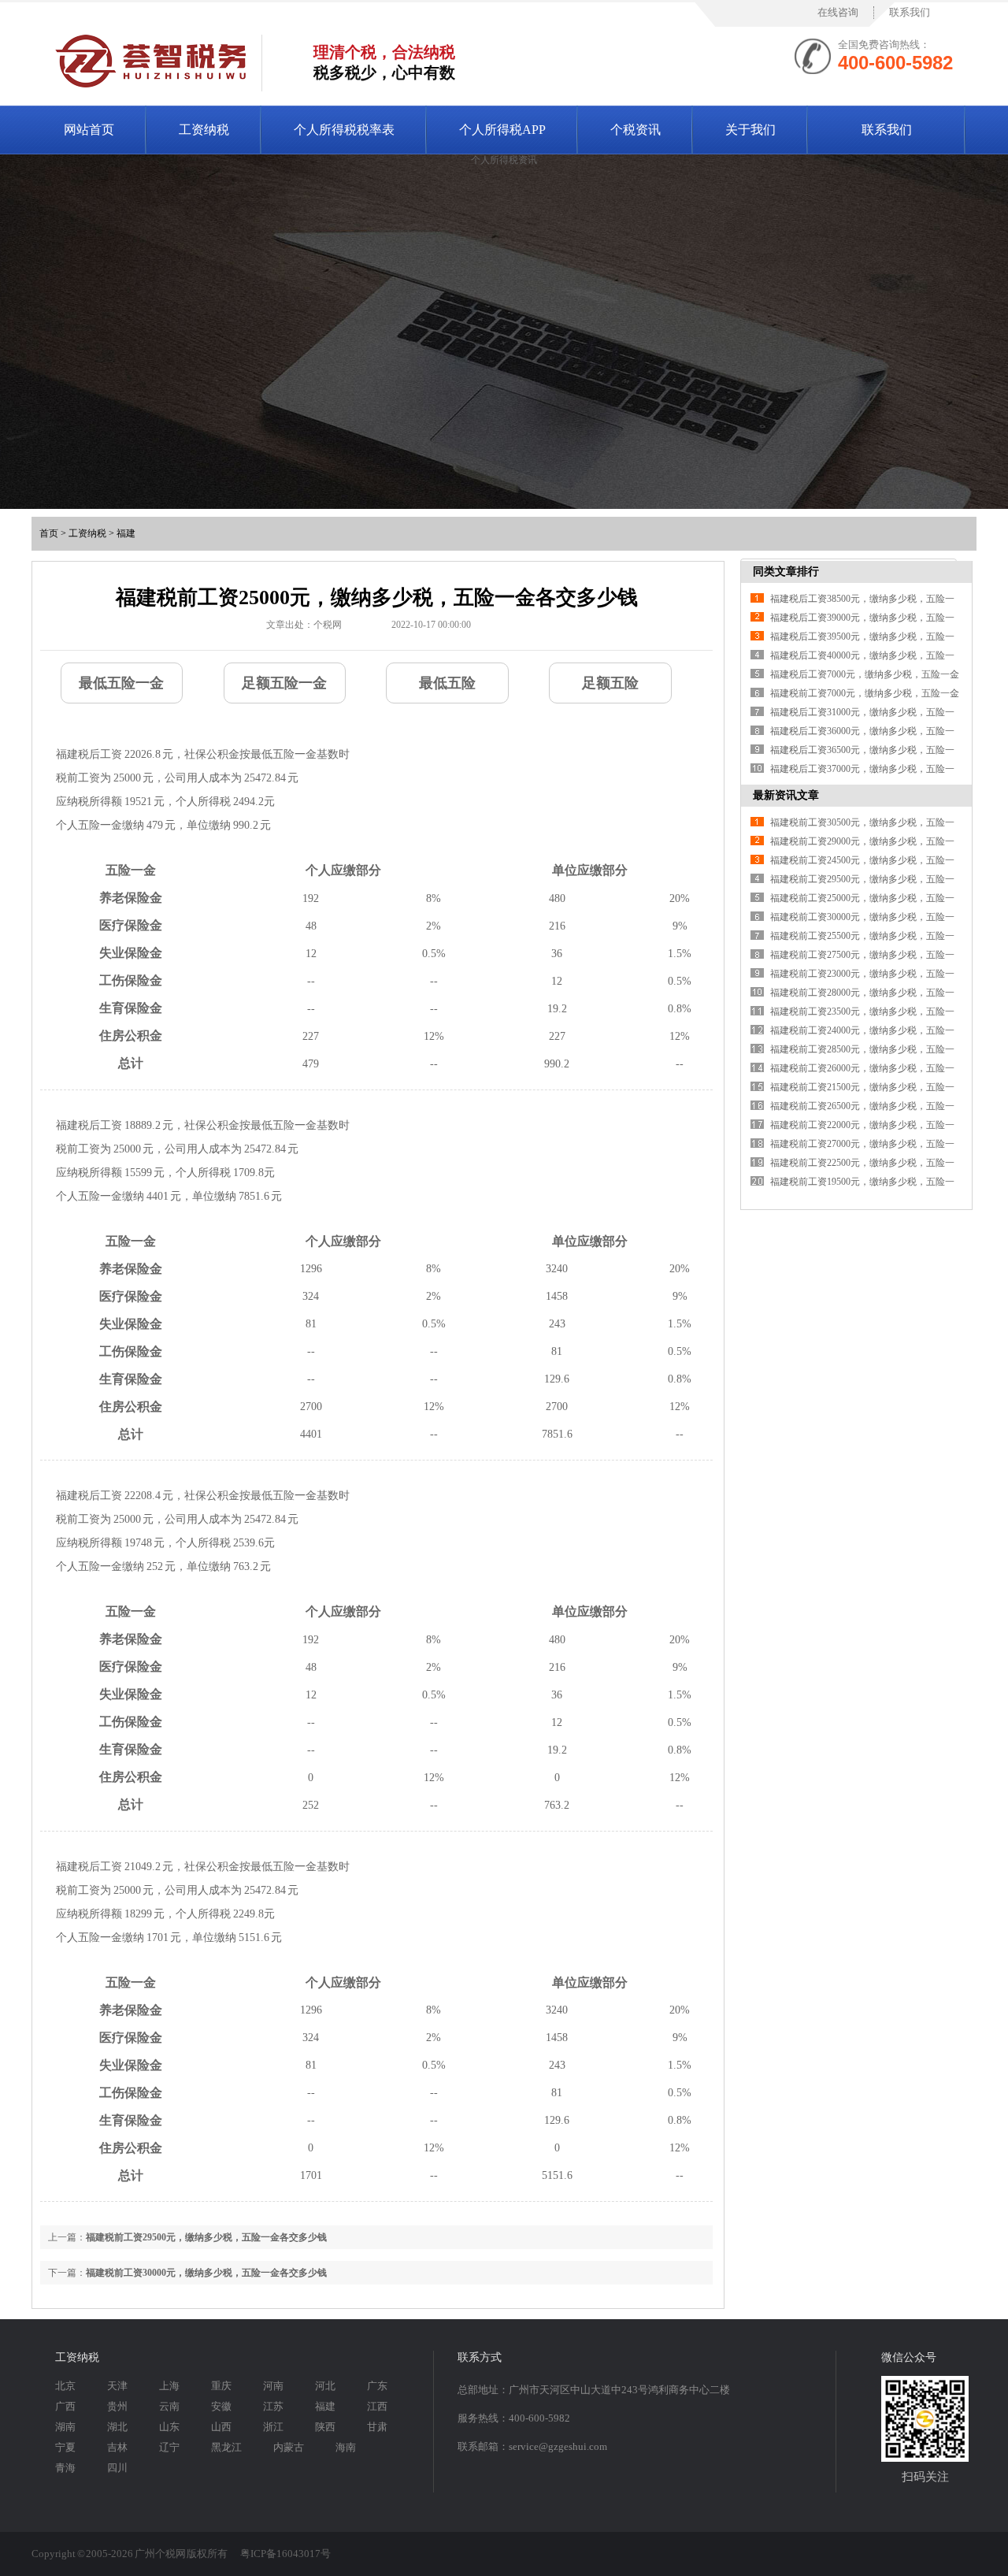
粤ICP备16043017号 (285, 2554)
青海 (65, 2468)
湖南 (65, 2427)
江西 (377, 2406)
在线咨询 (838, 12)
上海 (169, 2386)
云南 (169, 2406)
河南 (273, 2386)
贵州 (117, 2406)
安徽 (221, 2406)
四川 (117, 2468)
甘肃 (377, 2427)
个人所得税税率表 (344, 130)
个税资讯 (636, 130)
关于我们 (750, 130)
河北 (325, 2386)
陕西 (325, 2427)
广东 (377, 2386)
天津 (117, 2386)
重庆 (221, 2386)
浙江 (273, 2427)
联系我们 (910, 12)
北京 (65, 2386)
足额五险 (610, 683)
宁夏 (65, 2447)
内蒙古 (289, 2447)
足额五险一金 (284, 683)
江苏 (273, 2406)
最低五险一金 (121, 683)
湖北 (117, 2427)
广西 (65, 2406)
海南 (346, 2447)
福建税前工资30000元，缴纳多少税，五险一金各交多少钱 (206, 2273)
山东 (169, 2427)
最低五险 (447, 683)
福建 (126, 533)
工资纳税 (204, 130)
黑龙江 (226, 2447)
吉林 (117, 2447)
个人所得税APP (502, 130)
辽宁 (169, 2447)
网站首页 (89, 130)
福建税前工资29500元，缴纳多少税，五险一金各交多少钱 (206, 2237)
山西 (221, 2427)
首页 (49, 533)
